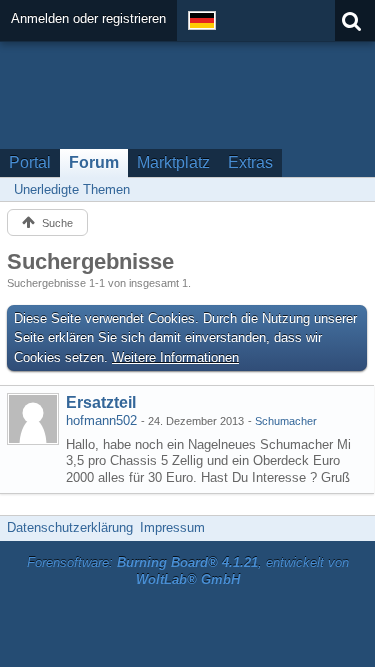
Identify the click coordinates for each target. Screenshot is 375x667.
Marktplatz (173, 162)
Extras (250, 162)
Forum (94, 162)
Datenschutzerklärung (70, 527)
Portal (30, 162)
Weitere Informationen (175, 357)
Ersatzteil (101, 402)
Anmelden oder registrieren (88, 18)
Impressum (172, 527)
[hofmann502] (33, 419)
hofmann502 (101, 420)
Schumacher (286, 421)
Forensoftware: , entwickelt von (188, 571)
